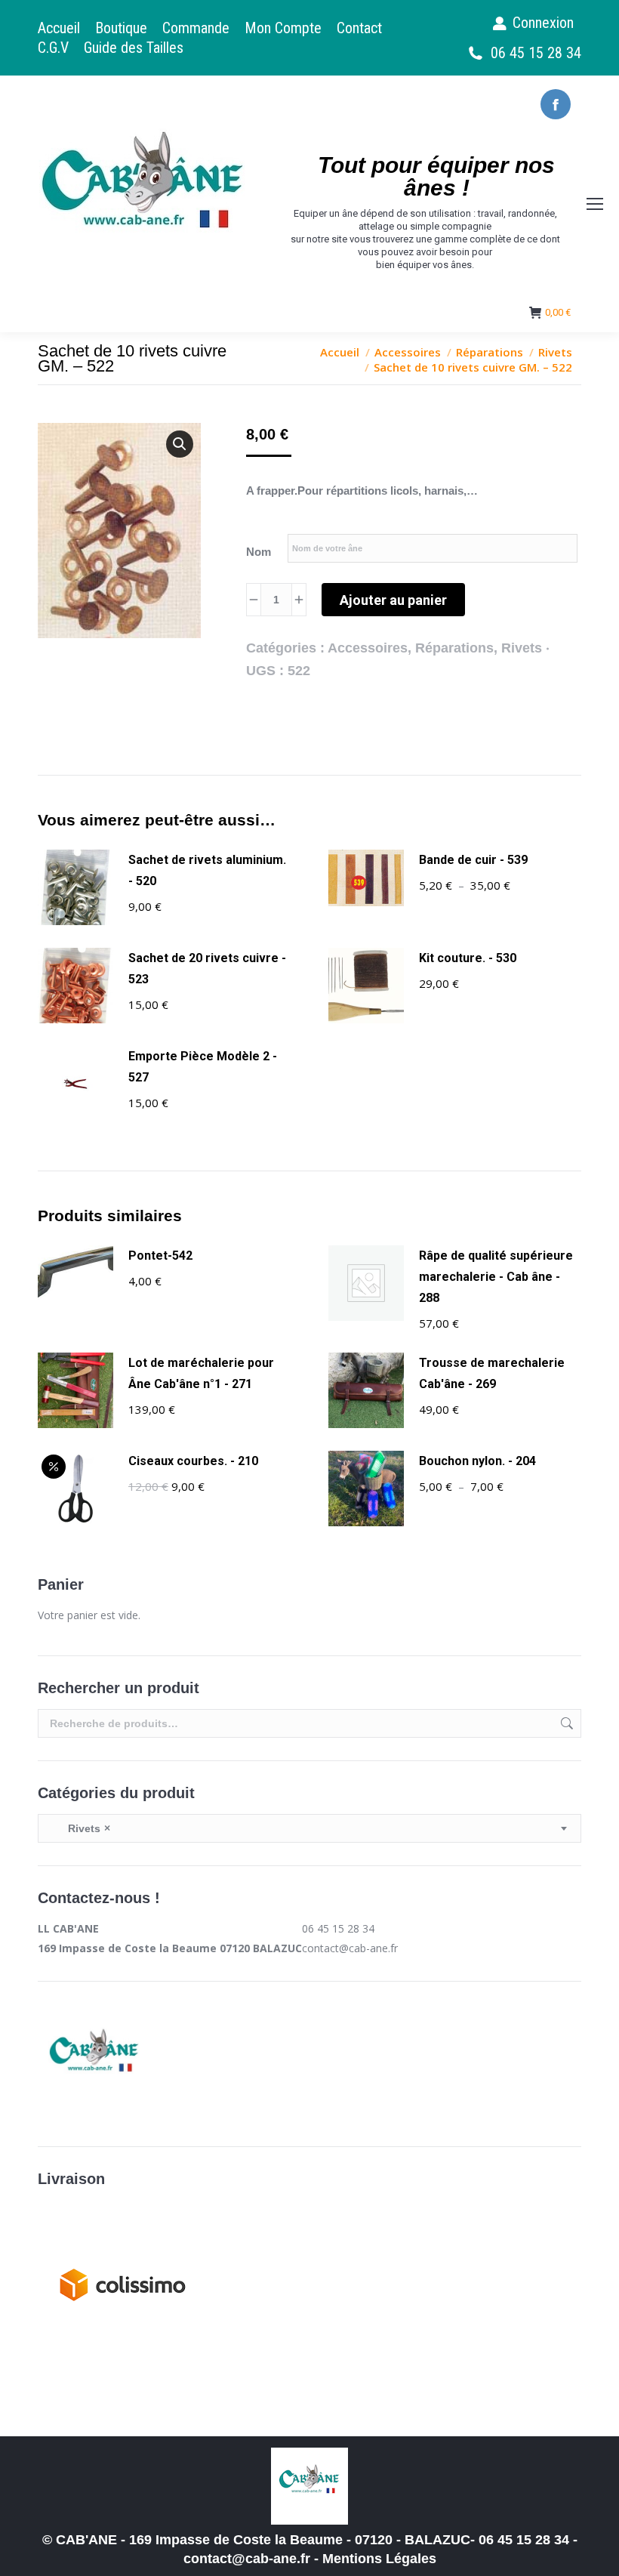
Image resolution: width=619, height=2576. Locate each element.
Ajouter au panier (393, 600)
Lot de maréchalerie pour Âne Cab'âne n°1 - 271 (201, 1373)
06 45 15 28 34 (536, 53)
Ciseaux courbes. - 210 (193, 1461)
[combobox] (309, 1828)
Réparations (454, 648)
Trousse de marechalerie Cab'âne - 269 (492, 1373)
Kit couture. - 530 (468, 958)
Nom (259, 552)
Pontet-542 (160, 1256)
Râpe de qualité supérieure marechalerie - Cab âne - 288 (496, 1277)
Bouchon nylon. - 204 (477, 1461)
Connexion (543, 23)
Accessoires (368, 648)
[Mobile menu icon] (595, 204)
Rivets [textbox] (80, 1828)
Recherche (565, 1723)
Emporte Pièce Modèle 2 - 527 (203, 1067)
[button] (180, 444)
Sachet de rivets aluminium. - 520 (207, 870)
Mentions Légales (379, 2559)
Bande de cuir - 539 (473, 860)
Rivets (522, 648)
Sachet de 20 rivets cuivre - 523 (207, 969)
